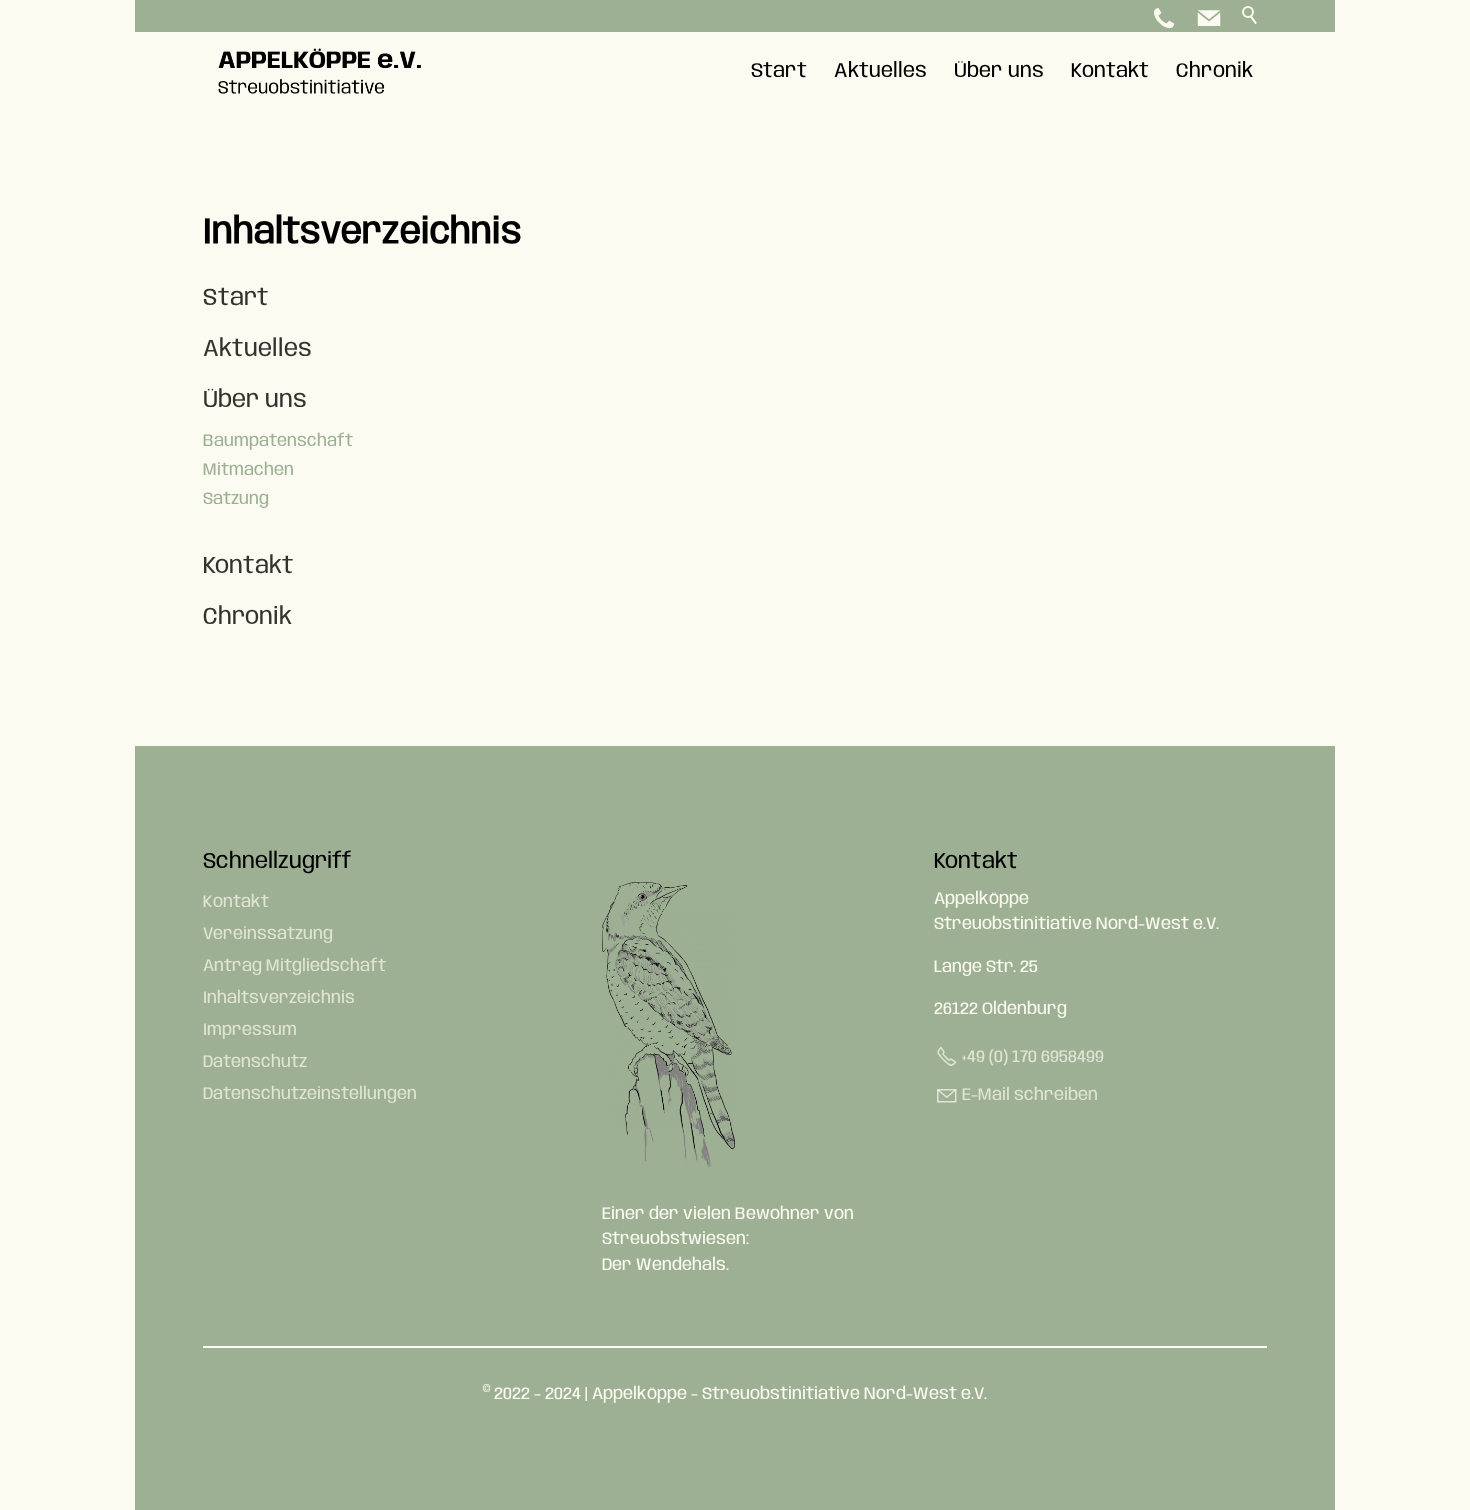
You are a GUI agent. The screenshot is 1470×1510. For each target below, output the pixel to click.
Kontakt (1110, 71)
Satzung (236, 499)
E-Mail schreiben (1030, 1095)
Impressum (250, 1030)
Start (779, 71)
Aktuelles (880, 71)
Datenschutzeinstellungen (310, 1094)
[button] (1209, 18)
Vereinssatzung (268, 934)
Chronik (1214, 71)
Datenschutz (255, 1062)
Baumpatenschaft (278, 441)
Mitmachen (248, 470)
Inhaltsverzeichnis (279, 998)
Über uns (999, 71)
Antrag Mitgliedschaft (294, 966)
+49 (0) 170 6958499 (1033, 1057)
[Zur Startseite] (323, 72)
